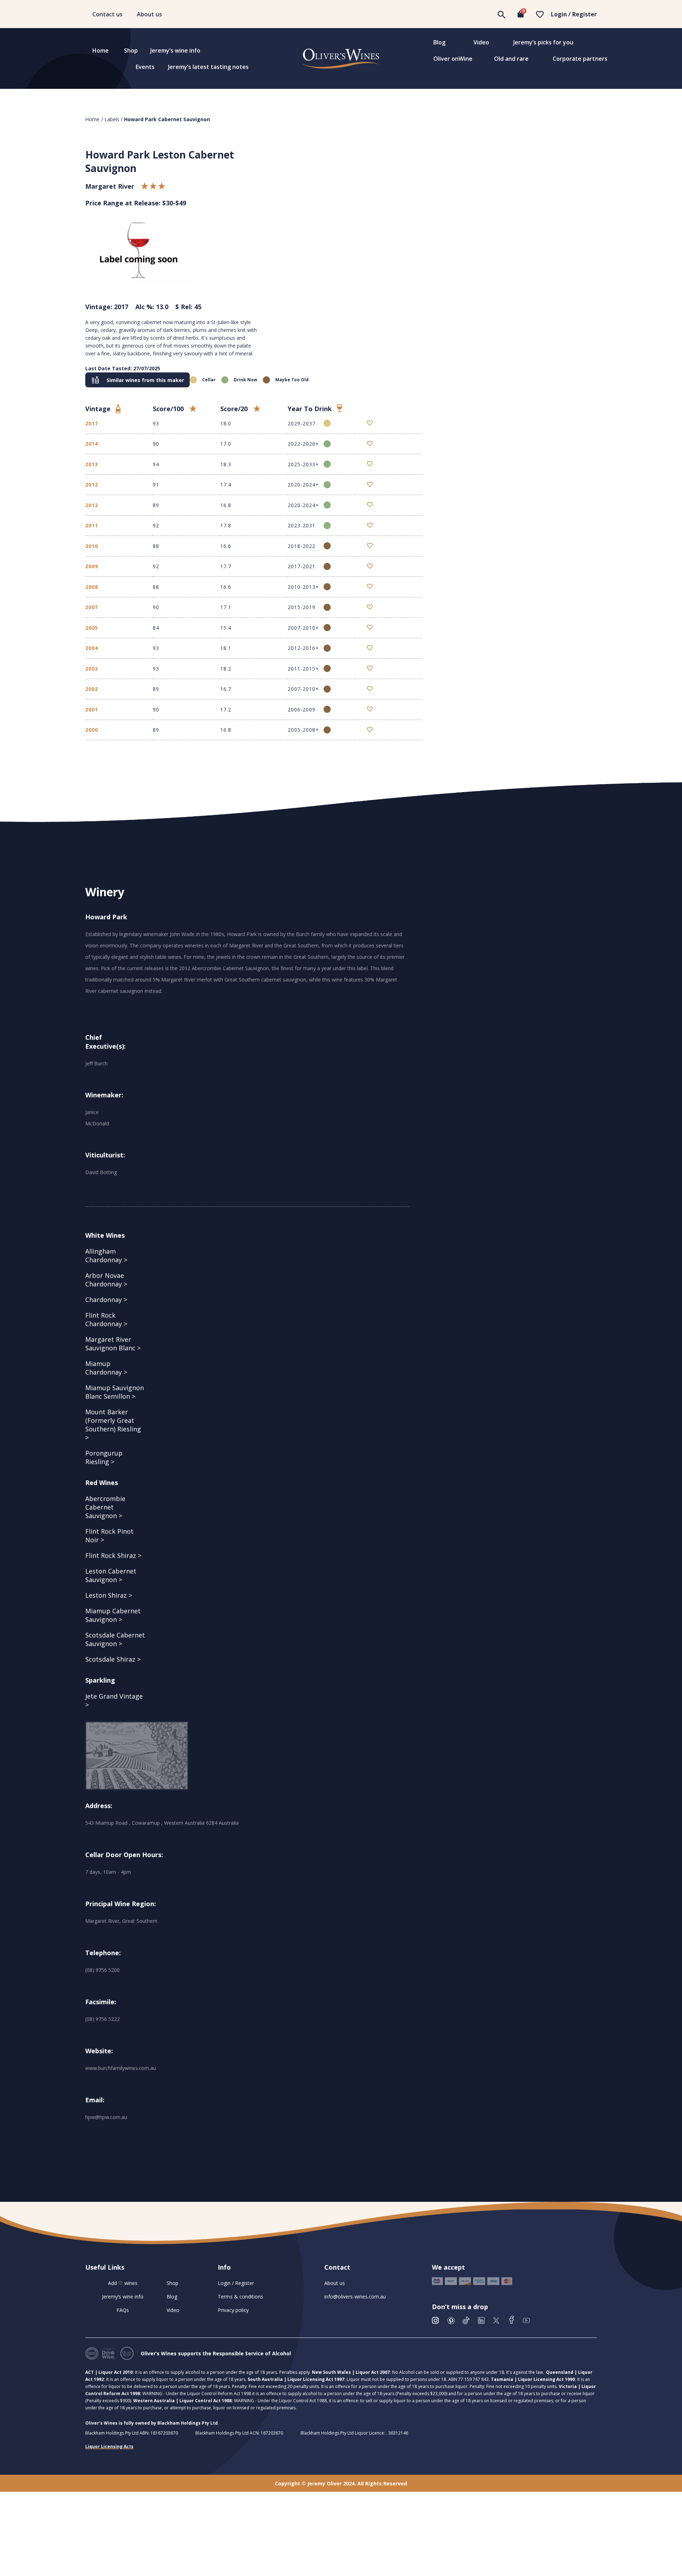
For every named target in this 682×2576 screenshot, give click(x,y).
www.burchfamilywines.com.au (121, 2068)
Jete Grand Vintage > (114, 1700)
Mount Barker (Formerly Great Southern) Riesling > (113, 1425)
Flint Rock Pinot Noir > (109, 1536)
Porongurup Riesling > (104, 1457)
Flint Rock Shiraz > (113, 1555)
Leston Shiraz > (109, 1595)
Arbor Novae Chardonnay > (106, 1280)
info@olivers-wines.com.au (355, 2297)
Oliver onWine (453, 59)
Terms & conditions (240, 2297)
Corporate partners (580, 59)
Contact (337, 2267)
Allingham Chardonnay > (106, 1255)
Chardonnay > (106, 1300)
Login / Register (574, 14)
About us (149, 14)
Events (145, 67)
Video (481, 42)
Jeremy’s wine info (175, 50)
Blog (439, 42)
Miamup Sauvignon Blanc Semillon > (115, 1392)
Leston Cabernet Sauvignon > (111, 1575)
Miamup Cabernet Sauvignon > (113, 1615)
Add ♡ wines (123, 2283)
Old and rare (511, 59)
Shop (131, 50)
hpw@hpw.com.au (106, 2117)
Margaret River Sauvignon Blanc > (113, 1344)
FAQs (123, 2310)
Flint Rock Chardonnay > (106, 1319)
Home (101, 50)
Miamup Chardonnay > (106, 1368)
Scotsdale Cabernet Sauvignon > (115, 1639)
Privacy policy (233, 2310)
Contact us (107, 14)
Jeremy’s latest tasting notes (208, 67)
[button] (137, 380)
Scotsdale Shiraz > (113, 1659)
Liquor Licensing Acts (109, 2446)
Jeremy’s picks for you (543, 42)
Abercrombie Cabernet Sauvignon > (105, 1507)
